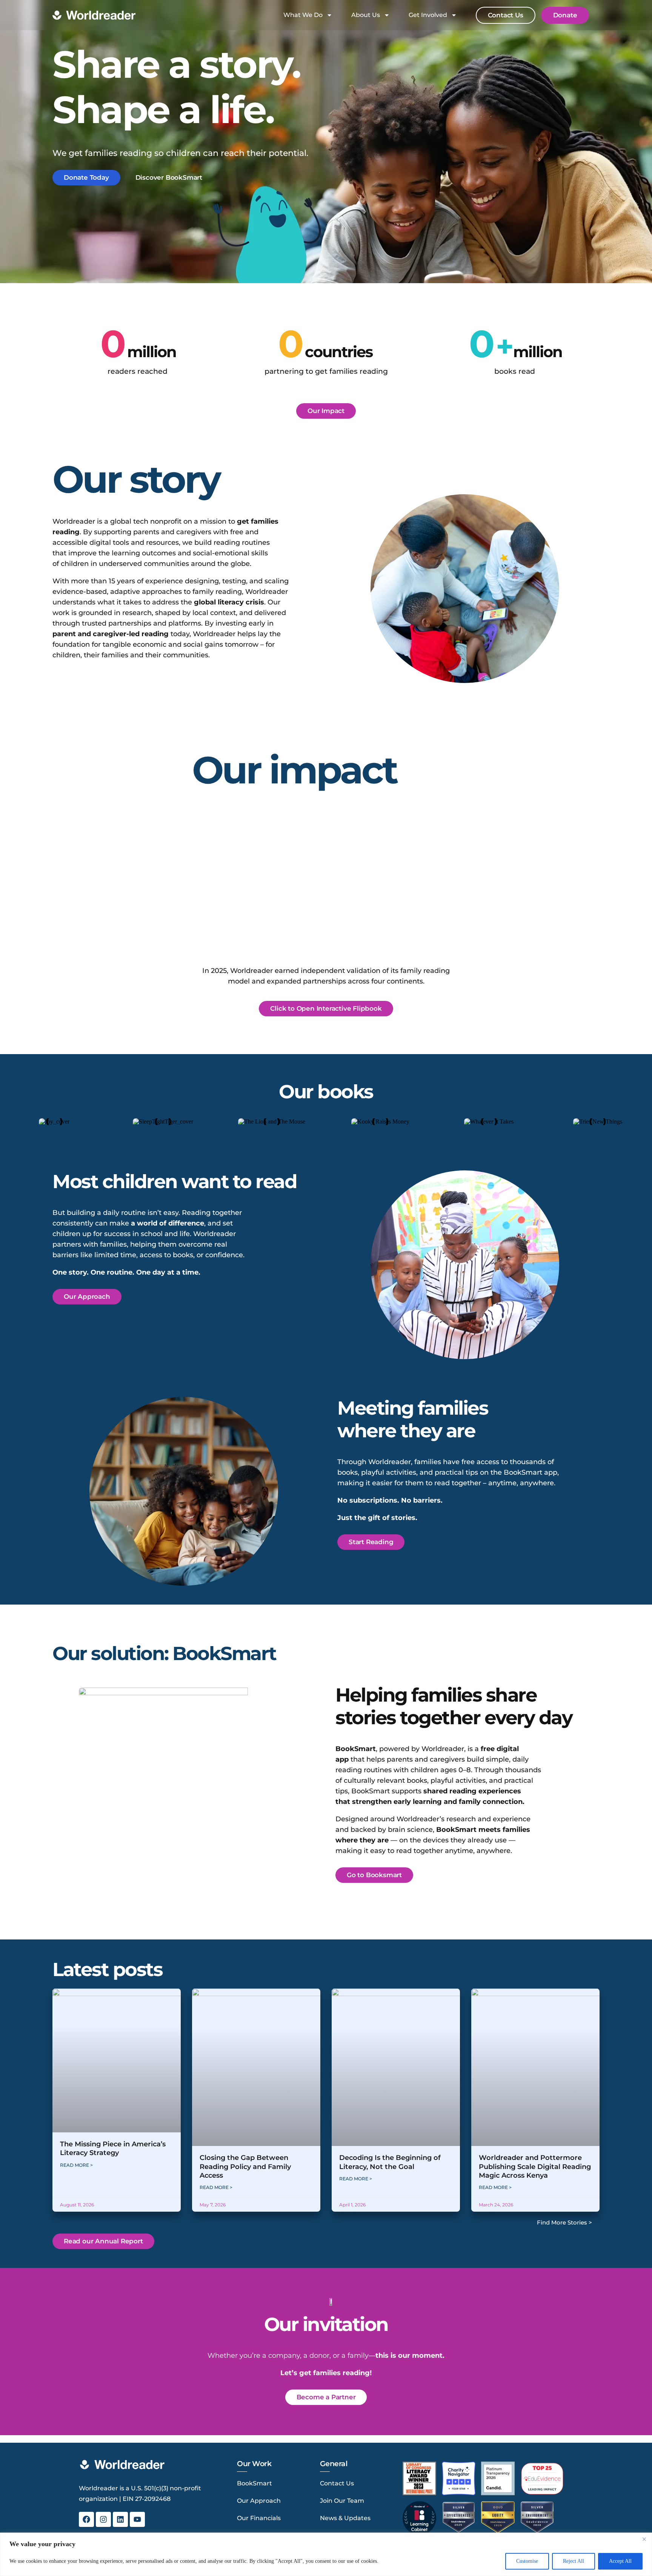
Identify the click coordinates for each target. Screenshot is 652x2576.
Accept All (620, 2561)
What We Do (303, 15)
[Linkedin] (120, 2519)
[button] (326, 1009)
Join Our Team (342, 2501)
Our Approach (259, 2501)
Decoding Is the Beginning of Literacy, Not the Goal (390, 2162)
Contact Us (337, 2483)
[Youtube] (137, 2519)
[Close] (644, 2539)
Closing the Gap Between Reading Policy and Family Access (245, 2167)
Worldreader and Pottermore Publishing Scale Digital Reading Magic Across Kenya (535, 2167)
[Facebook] (86, 2519)
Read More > (76, 2165)
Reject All (574, 2561)
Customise (527, 2561)
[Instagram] (103, 2519)
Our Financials (259, 2518)
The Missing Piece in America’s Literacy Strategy (113, 2148)
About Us (366, 15)
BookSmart (254, 2483)
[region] (326, 2554)
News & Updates (345, 2518)
